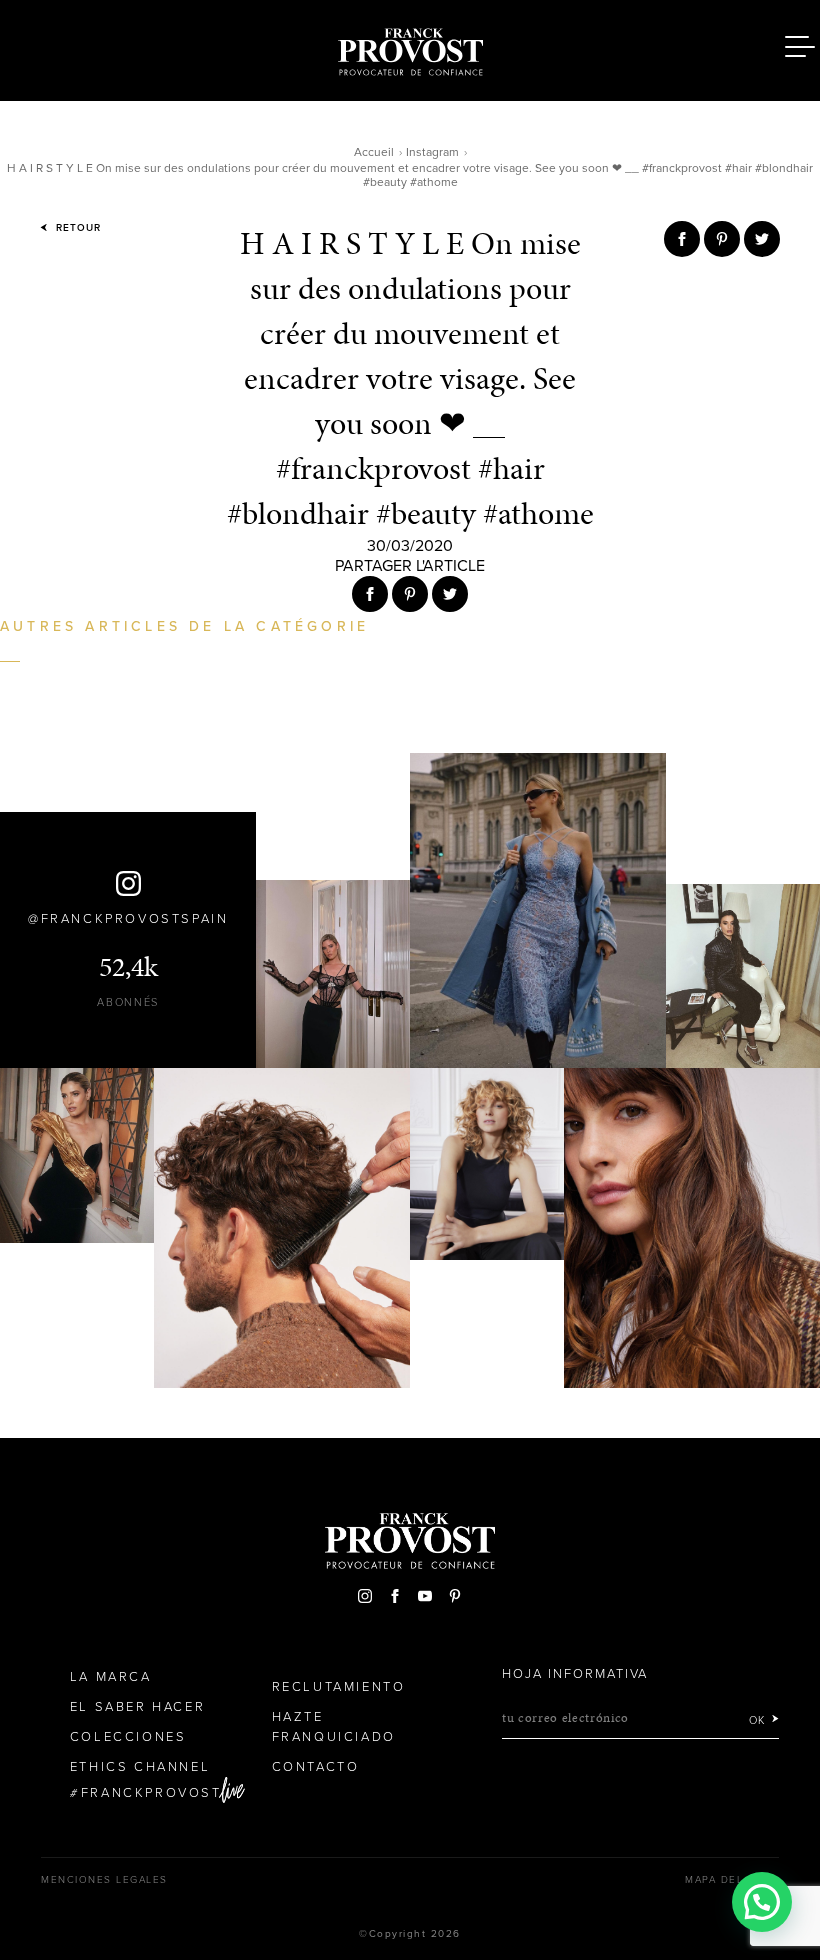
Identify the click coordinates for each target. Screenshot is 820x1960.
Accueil (374, 152)
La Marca (111, 1677)
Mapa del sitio (732, 1880)
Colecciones (128, 1737)
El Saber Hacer (137, 1707)
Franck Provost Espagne (410, 48)
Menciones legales (104, 1880)
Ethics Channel (140, 1767)
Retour (76, 228)
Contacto (316, 1767)
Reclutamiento (339, 1687)
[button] (762, 1902)
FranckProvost (151, 1793)
